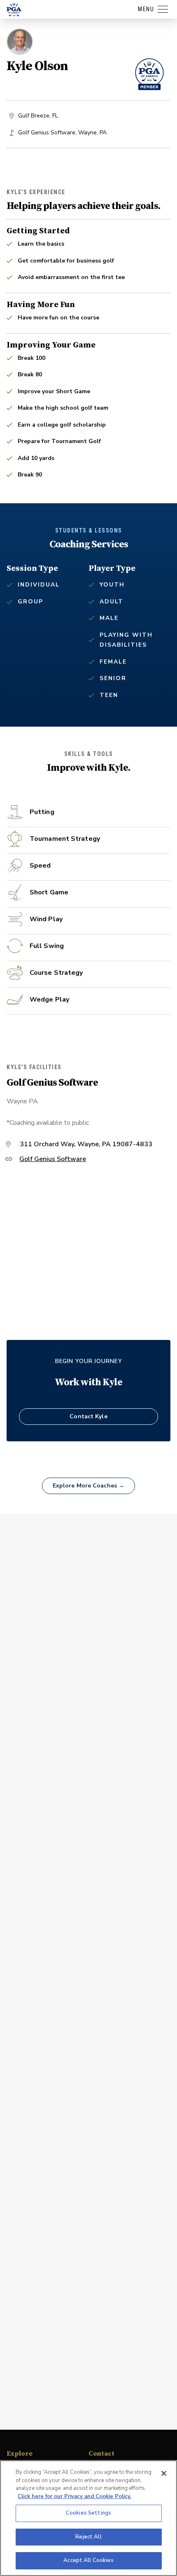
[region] (88, 2518)
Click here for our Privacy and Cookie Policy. (75, 2496)
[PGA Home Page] (14, 9)
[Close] (164, 2473)
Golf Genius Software (53, 1160)
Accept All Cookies (88, 2560)
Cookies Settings (88, 2513)
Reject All (88, 2537)
